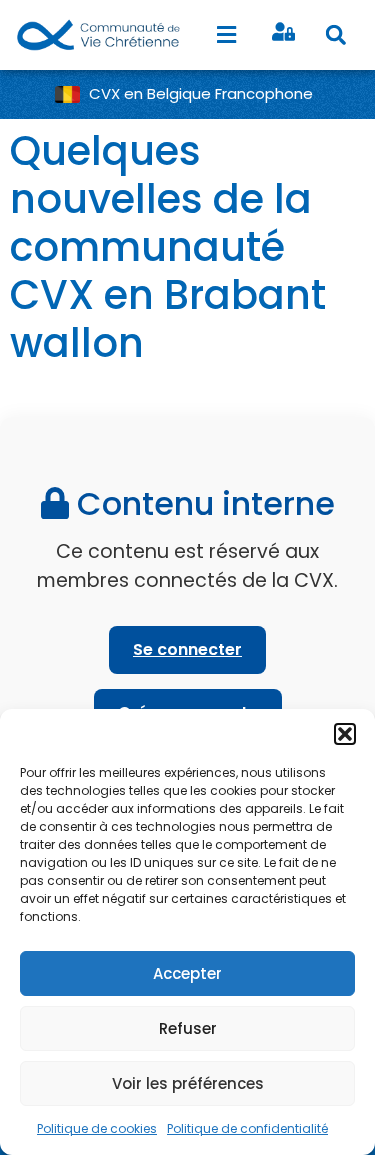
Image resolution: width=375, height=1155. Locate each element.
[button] (345, 734)
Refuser (188, 1028)
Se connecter (187, 649)
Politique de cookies (97, 1128)
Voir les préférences (188, 1083)
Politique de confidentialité (247, 1128)
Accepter (187, 973)
